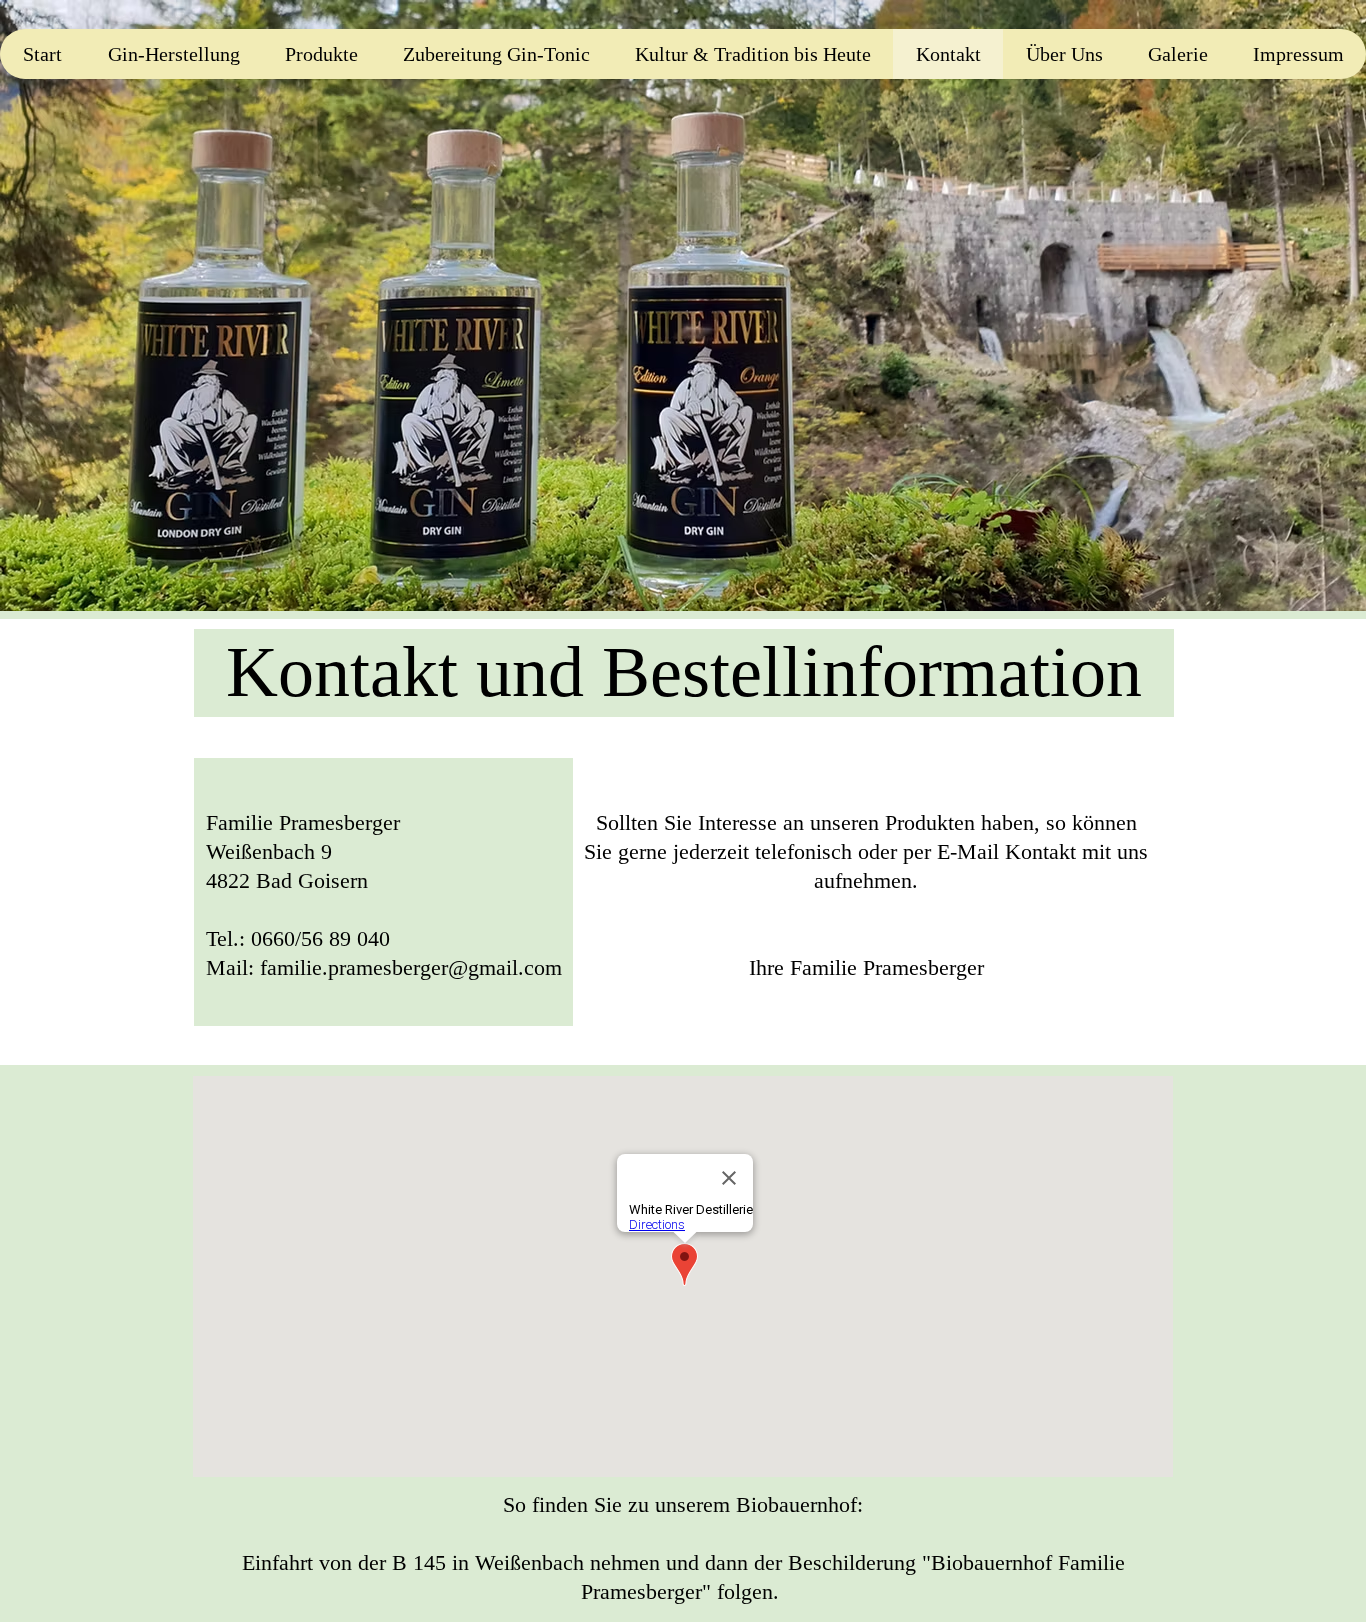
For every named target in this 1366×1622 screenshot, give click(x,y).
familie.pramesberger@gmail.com (411, 967)
